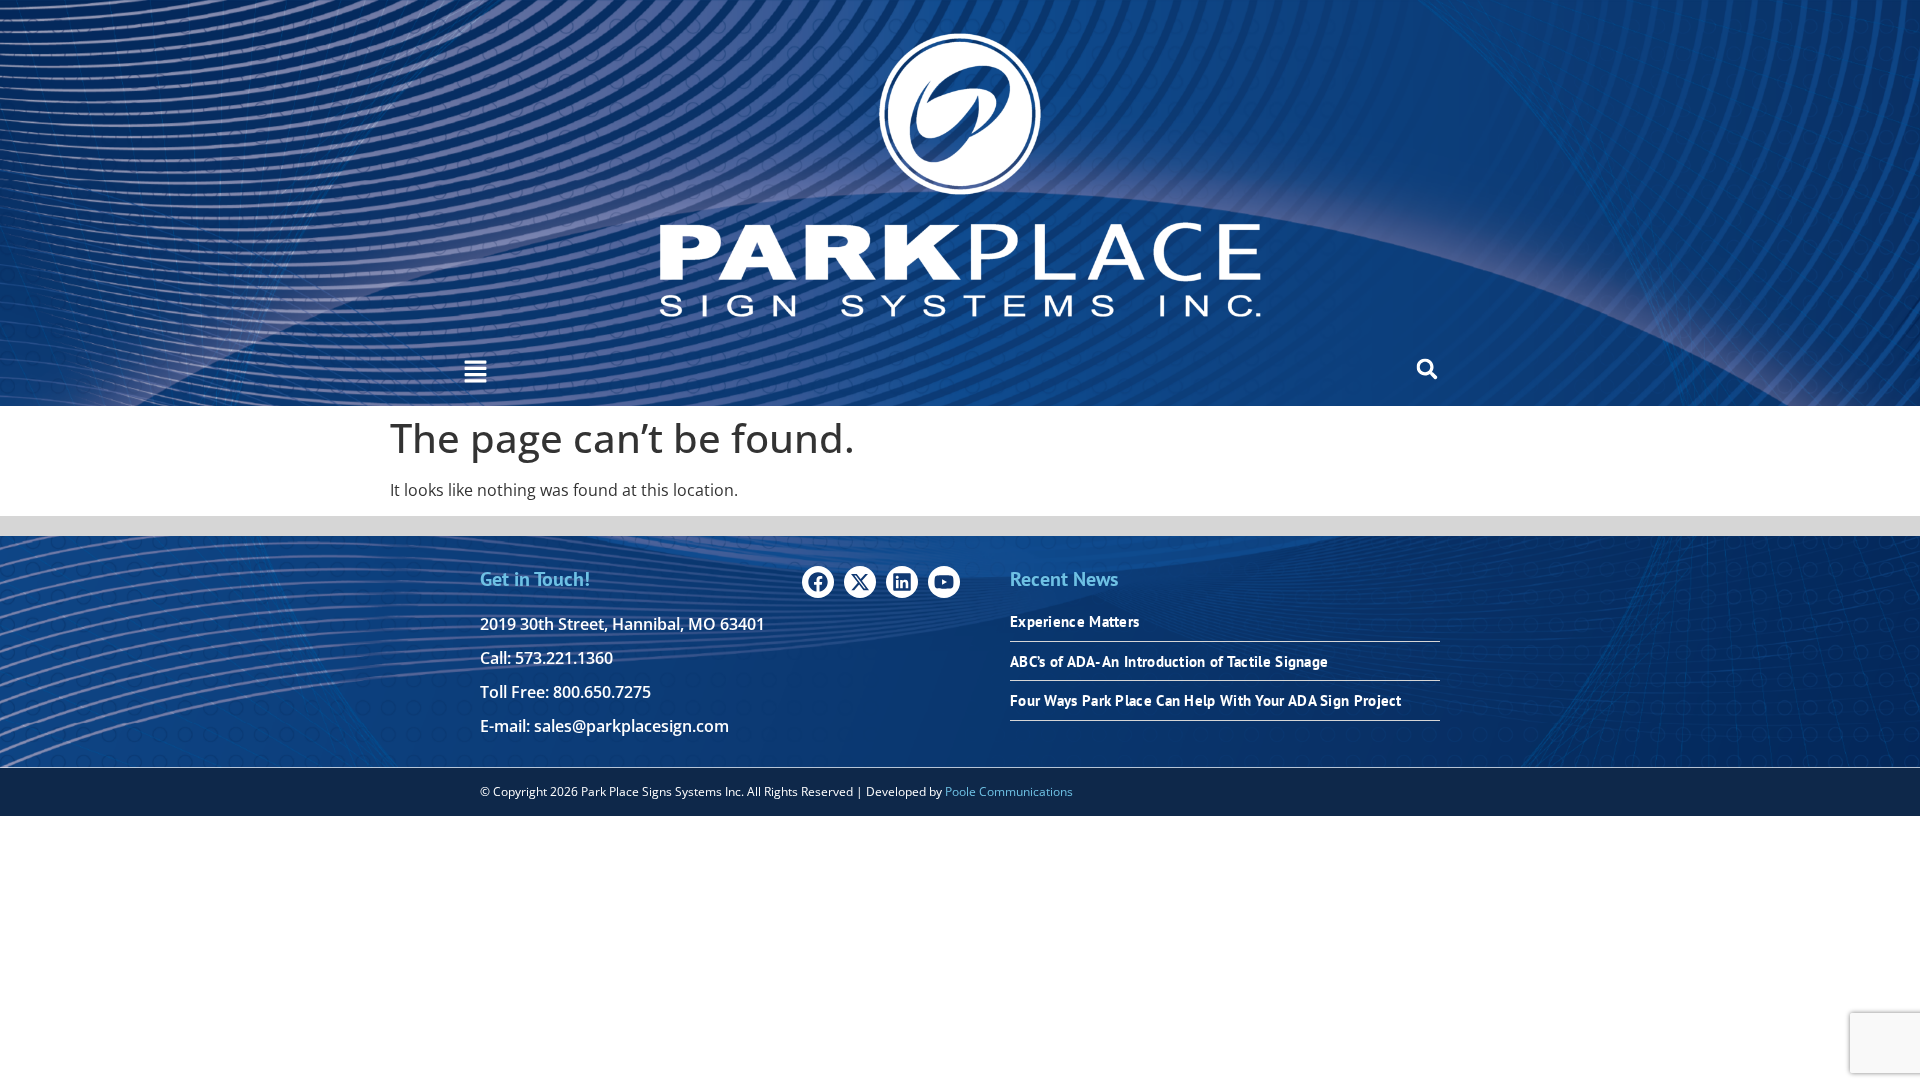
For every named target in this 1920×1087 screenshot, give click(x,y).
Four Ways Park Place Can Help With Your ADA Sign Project (1206, 700)
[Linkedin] (902, 582)
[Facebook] (818, 582)
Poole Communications (1009, 791)
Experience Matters (1074, 621)
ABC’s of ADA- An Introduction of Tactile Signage (1169, 661)
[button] (475, 373)
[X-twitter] (860, 582)
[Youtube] (944, 582)
